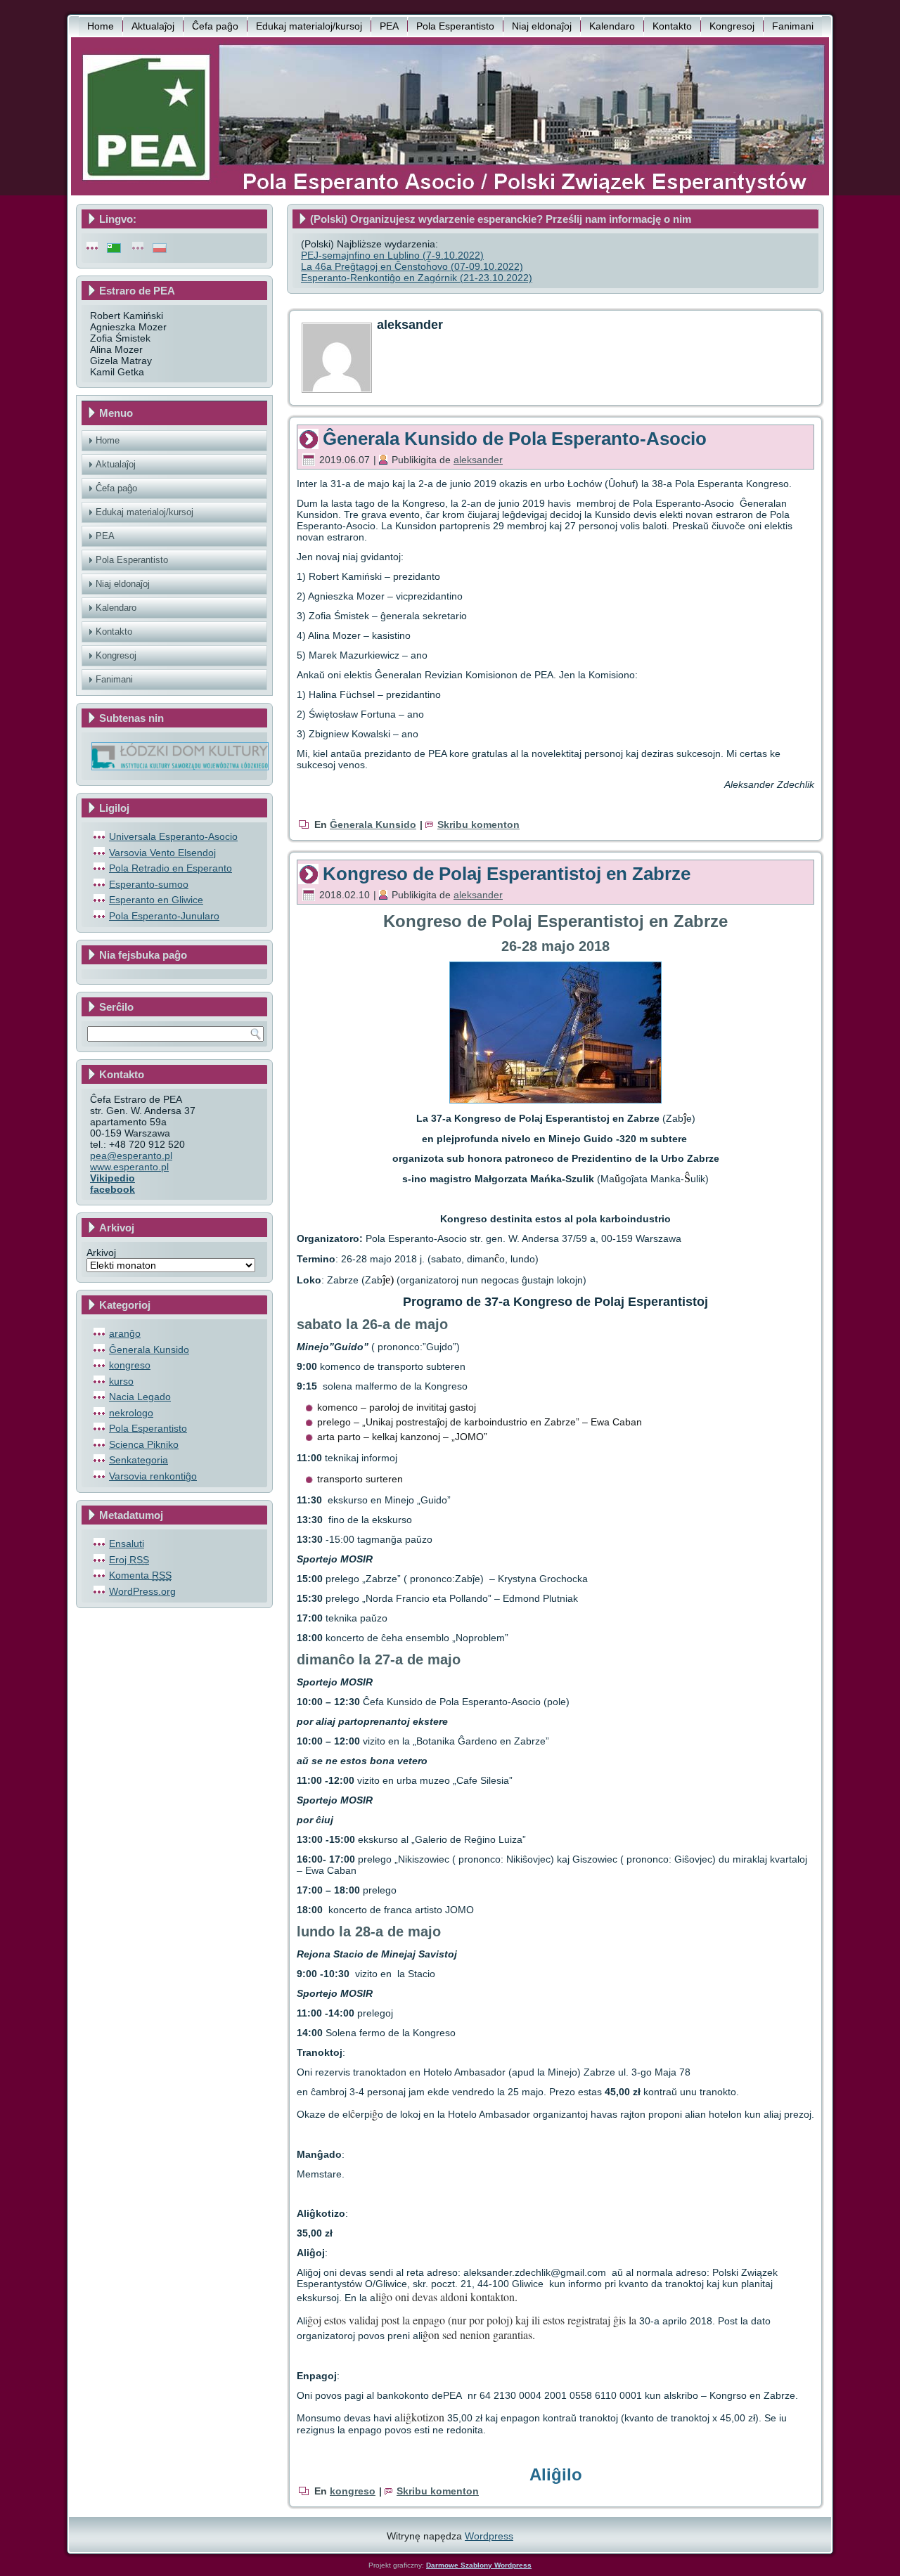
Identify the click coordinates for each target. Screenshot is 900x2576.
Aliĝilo (556, 2474)
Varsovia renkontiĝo (153, 1476)
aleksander (478, 460)
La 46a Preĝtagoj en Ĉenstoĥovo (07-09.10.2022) (412, 266)
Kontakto (672, 26)
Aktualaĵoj (153, 26)
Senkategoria (139, 1460)
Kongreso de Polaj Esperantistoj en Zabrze (507, 874)
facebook (112, 1189)
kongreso (130, 1365)
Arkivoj (101, 1253)
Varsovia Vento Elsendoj (162, 853)
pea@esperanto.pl (131, 1156)
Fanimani (793, 26)
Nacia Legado (140, 1397)
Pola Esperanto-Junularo (164, 916)
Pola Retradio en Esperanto (171, 868)
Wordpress (489, 2536)
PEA (389, 26)
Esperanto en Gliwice (156, 900)
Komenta (140, 1575)
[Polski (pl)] (160, 247)
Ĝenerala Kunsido (149, 1350)
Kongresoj (732, 26)
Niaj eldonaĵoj (542, 26)
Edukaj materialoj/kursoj (309, 26)
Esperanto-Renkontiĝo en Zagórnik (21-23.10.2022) (417, 278)
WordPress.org (142, 1591)
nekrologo (131, 1413)
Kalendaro (612, 26)
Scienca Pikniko (144, 1444)
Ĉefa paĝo (215, 26)
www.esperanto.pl (129, 1167)
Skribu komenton (478, 824)
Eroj (129, 1560)
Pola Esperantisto (455, 26)
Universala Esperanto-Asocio (173, 836)
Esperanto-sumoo (149, 884)
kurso (121, 1381)
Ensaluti (127, 1543)
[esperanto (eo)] (114, 247)
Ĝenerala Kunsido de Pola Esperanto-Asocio (515, 439)
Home (101, 26)
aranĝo (125, 1333)
